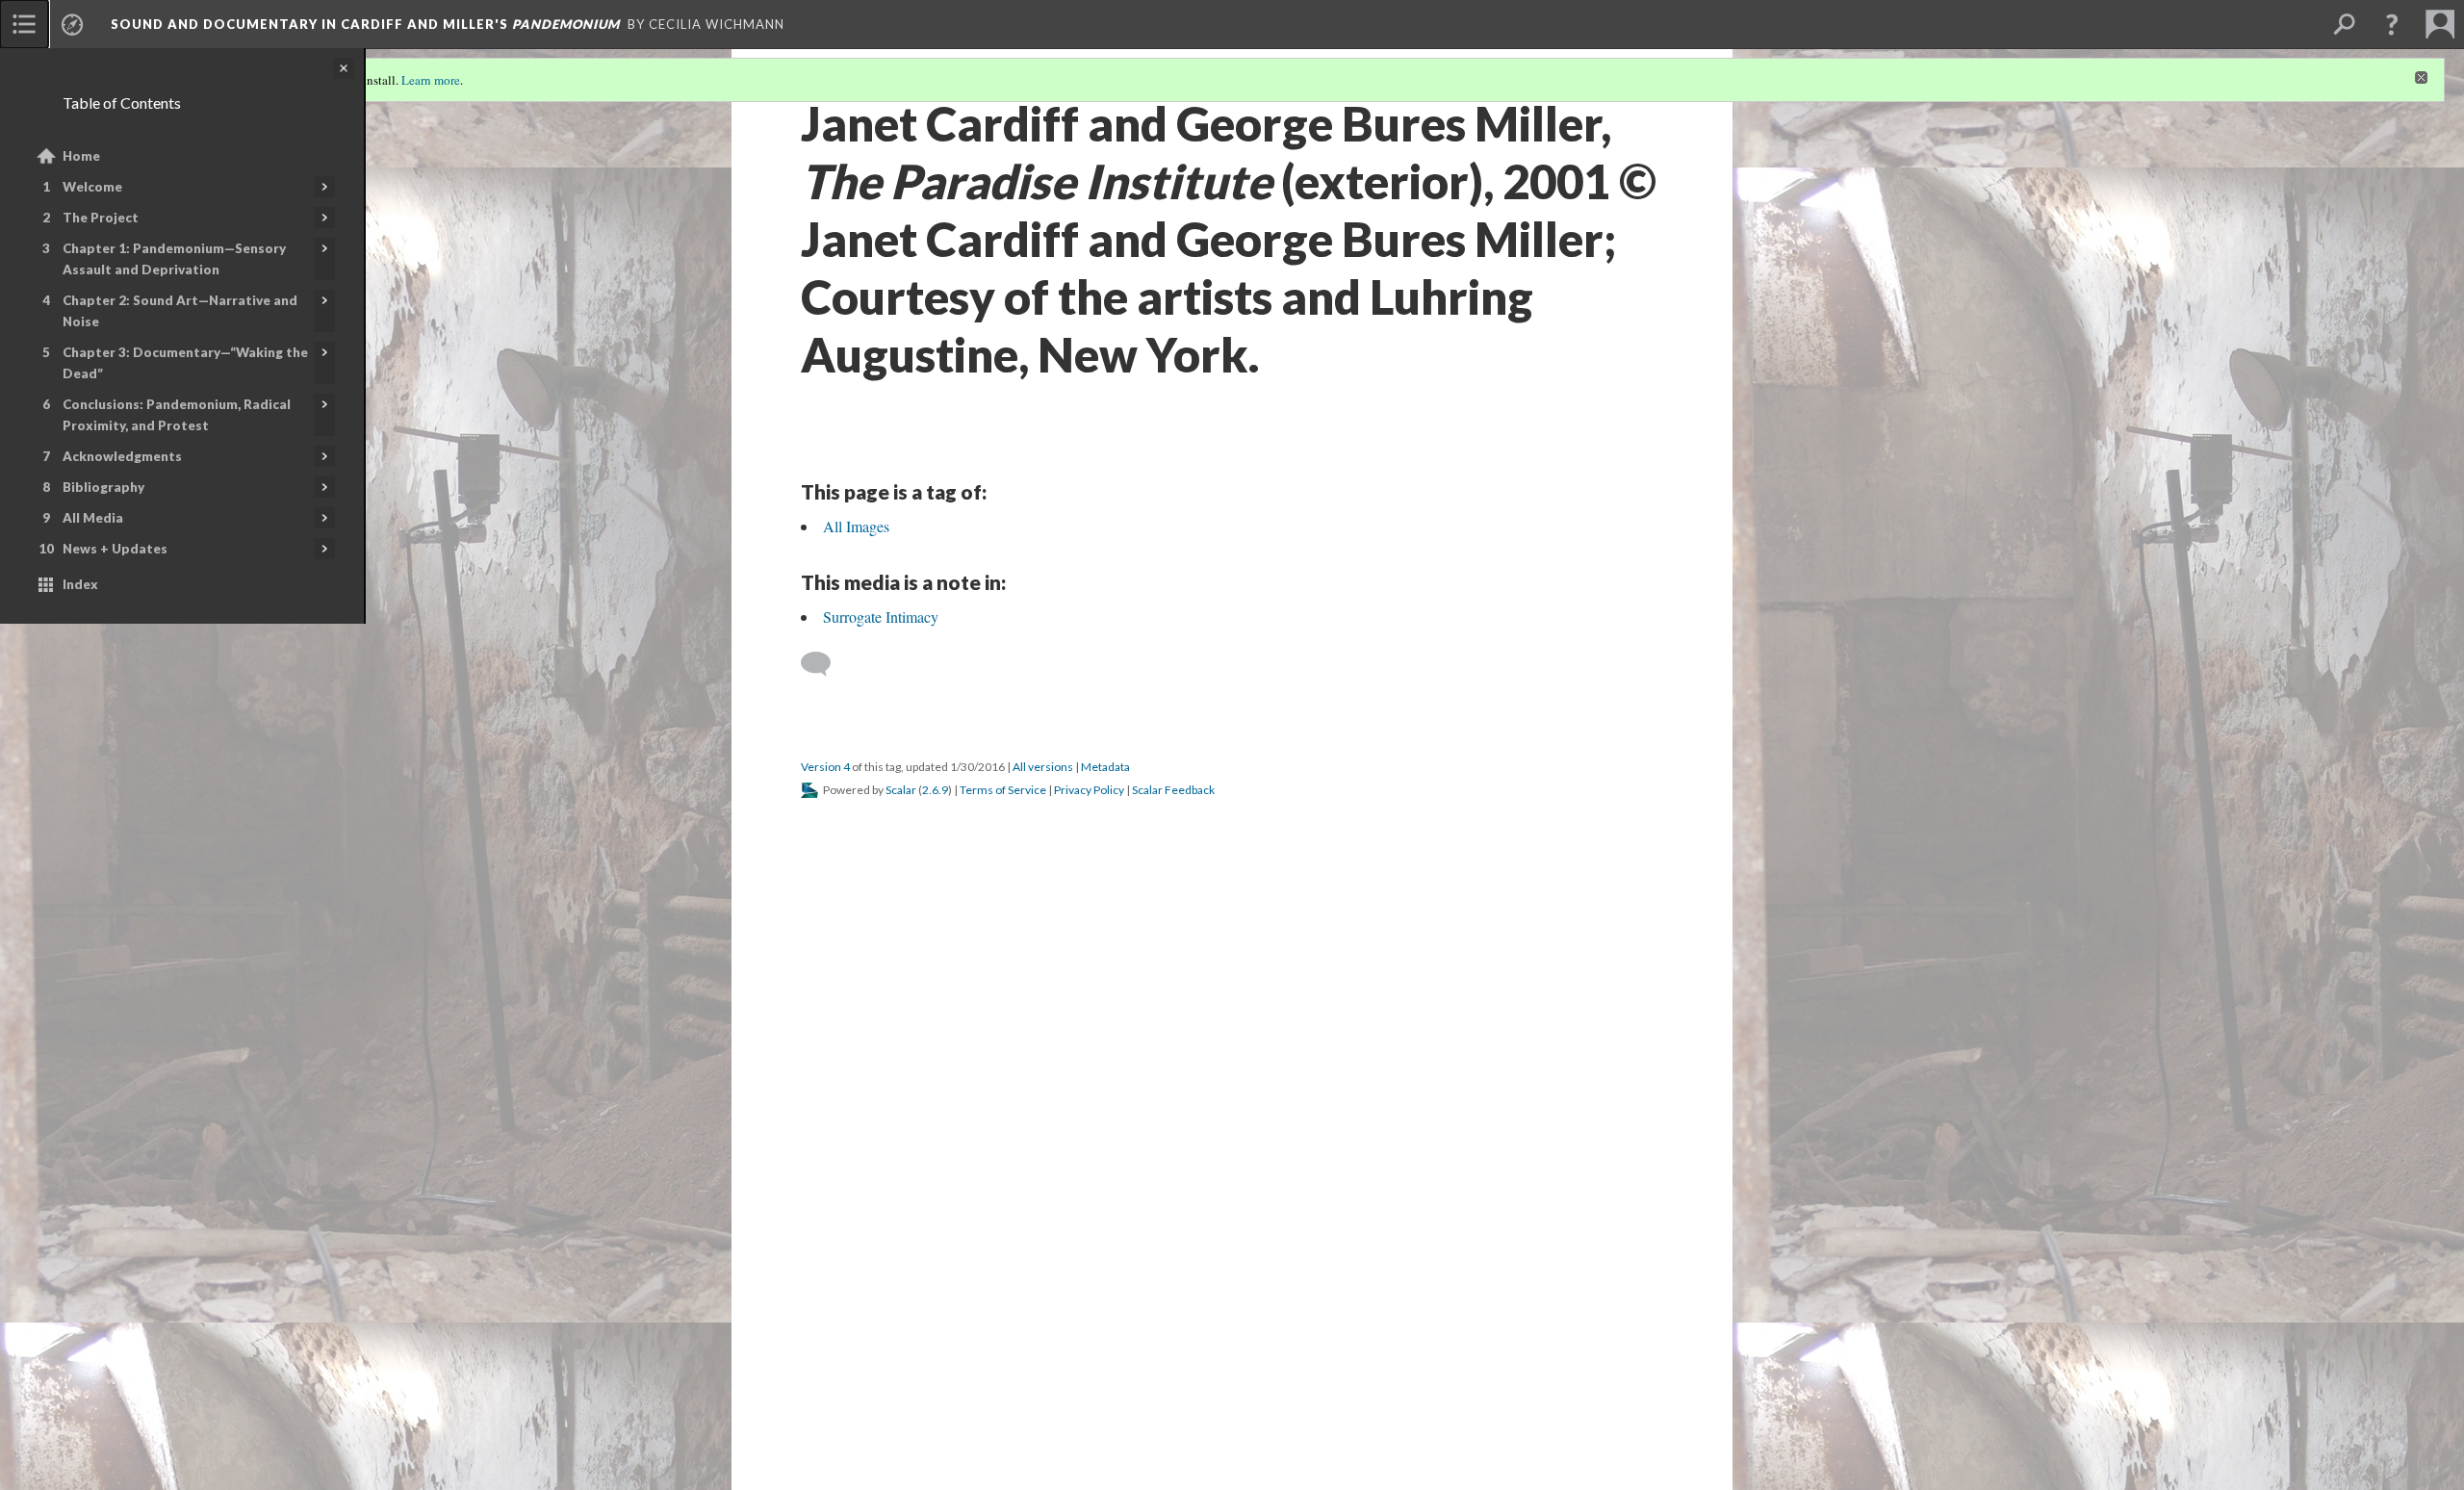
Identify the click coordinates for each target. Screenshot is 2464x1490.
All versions (1043, 767)
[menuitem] (24, 24)
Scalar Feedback (1173, 790)
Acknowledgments (122, 456)
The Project (101, 218)
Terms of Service (1003, 790)
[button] (2392, 24)
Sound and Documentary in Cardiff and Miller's (365, 24)
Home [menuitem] (81, 156)
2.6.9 (935, 790)
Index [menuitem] (80, 584)
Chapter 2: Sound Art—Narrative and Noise (180, 311)
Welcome (92, 187)
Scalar (901, 790)
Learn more (431, 80)
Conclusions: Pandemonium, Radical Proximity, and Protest (177, 415)
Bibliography (103, 487)
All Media (93, 518)
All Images (856, 526)
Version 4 (825, 767)
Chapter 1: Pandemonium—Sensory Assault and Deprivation (174, 259)
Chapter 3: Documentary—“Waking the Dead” (185, 363)
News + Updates (115, 549)
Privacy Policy (1089, 790)
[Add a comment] (824, 664)
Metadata (1105, 767)
